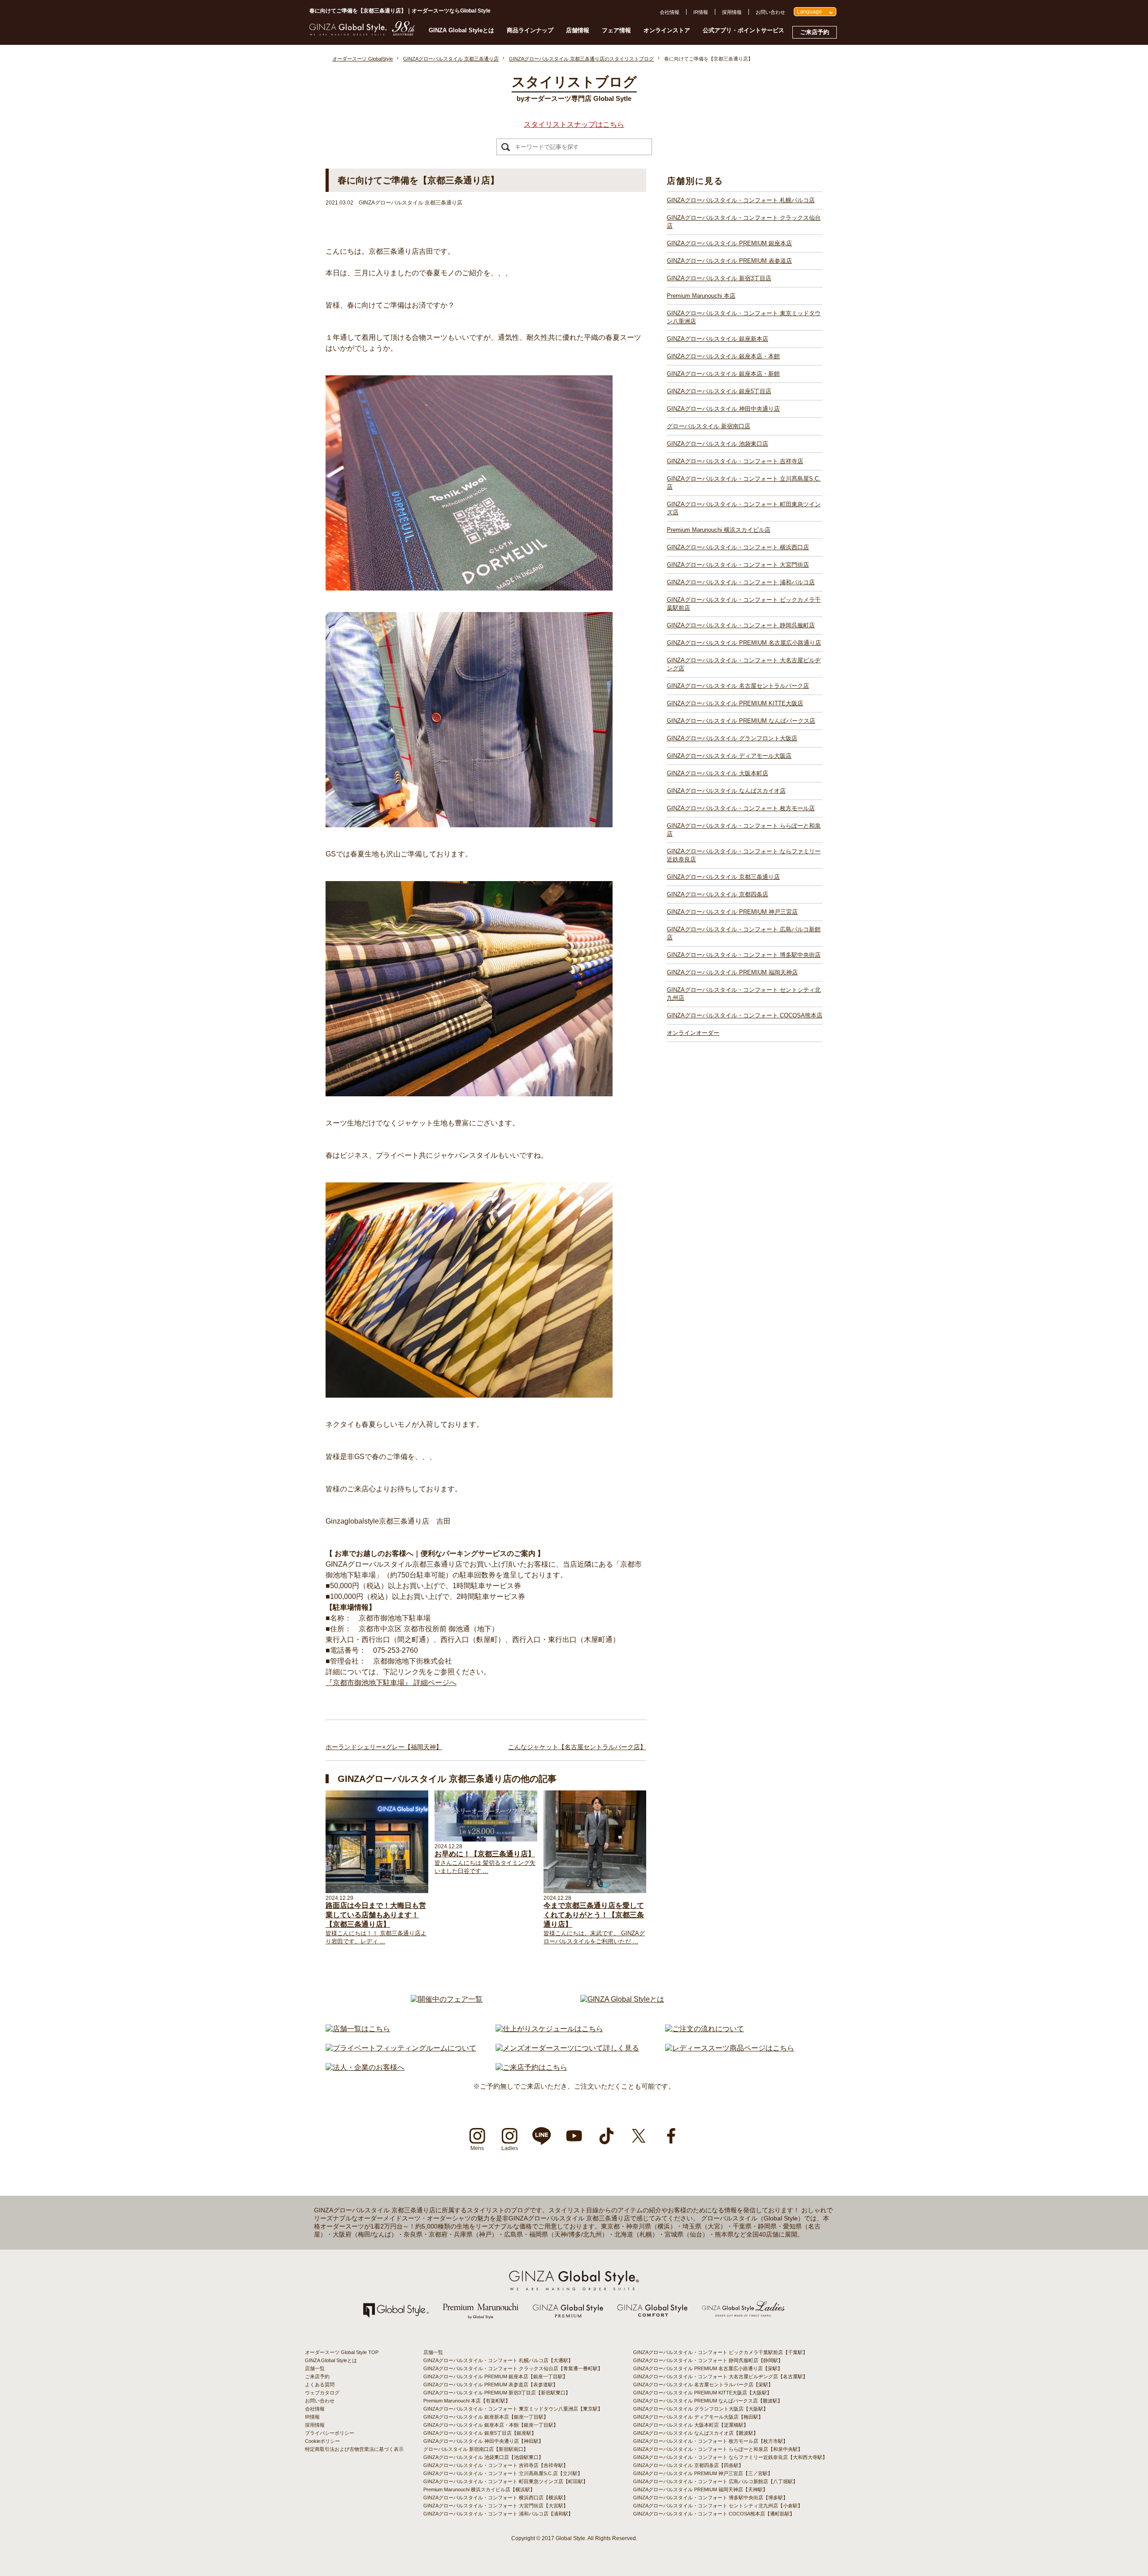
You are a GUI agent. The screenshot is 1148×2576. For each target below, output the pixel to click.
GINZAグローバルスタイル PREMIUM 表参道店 (729, 261)
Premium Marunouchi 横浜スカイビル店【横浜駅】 (479, 2489)
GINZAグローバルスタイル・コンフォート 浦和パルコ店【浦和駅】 (498, 2514)
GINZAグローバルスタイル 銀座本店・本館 (723, 356)
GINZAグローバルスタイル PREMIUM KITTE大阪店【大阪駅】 (702, 2393)
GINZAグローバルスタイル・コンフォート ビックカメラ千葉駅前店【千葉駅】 (720, 2352)
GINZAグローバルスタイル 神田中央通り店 (723, 409)
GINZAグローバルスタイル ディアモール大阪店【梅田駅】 (698, 2417)
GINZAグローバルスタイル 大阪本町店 (717, 773)
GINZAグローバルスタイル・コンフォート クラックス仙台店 (744, 222)
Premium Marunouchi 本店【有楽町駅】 (467, 2401)
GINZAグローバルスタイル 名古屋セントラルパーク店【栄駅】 (703, 2385)
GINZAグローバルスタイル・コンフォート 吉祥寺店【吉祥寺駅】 (496, 2465)
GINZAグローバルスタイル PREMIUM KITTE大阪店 (735, 703)
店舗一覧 (315, 2368)
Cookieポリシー (322, 2441)
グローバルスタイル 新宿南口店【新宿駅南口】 (476, 2449)
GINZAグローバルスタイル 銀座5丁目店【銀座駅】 (480, 2433)
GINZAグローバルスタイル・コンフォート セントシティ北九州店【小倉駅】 (718, 2506)
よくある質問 (320, 2385)
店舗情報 (578, 30)
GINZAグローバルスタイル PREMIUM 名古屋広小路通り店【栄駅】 (708, 2368)
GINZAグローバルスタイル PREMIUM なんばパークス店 (741, 721)
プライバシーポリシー (330, 2433)
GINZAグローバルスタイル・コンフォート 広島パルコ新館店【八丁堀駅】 (715, 2481)
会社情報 (670, 12)
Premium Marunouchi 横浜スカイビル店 (719, 530)
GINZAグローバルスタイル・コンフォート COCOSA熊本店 (745, 1015)
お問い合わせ (770, 12)
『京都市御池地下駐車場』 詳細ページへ (391, 1683)
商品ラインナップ (530, 30)
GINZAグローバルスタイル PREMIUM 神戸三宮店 (732, 912)
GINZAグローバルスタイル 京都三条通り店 (723, 877)
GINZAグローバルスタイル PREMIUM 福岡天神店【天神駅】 (700, 2489)
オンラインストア (667, 30)
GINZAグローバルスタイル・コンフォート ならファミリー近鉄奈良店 (744, 855)
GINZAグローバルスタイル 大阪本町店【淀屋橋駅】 (691, 2425)
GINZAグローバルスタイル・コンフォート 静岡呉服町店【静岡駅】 (708, 2360)
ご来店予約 (815, 32)
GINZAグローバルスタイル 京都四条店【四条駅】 (688, 2465)
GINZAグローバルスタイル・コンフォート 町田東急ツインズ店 (744, 508)
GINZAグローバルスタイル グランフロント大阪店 (732, 738)
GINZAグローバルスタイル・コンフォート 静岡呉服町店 (741, 625)
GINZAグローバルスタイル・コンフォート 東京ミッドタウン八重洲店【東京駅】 (513, 2409)
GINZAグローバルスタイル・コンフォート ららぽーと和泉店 (744, 830)
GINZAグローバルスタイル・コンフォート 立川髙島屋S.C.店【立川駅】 (503, 2473)
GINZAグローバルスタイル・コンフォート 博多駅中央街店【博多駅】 (711, 2498)
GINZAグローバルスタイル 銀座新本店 (717, 339)
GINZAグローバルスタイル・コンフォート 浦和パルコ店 (741, 582)
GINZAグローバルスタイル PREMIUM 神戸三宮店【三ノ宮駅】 (703, 2473)
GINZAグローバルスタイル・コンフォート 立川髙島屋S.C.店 (744, 483)
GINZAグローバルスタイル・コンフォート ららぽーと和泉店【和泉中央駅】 (718, 2449)
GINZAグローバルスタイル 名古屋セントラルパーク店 (738, 686)
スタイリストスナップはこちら (574, 124)
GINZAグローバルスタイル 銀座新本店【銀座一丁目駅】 (486, 2417)
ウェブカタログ (322, 2393)
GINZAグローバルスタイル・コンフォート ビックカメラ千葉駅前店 (744, 604)
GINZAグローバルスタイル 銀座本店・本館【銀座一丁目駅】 (491, 2425)
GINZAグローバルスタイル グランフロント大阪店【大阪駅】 (701, 2409)
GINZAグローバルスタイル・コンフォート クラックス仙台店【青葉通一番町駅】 (513, 2368)
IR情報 (701, 12)
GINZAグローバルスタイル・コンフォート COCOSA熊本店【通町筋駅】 (714, 2514)
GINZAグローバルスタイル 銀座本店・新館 (723, 374)
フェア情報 (616, 30)
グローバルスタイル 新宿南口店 (709, 426)
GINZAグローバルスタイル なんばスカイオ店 (726, 791)
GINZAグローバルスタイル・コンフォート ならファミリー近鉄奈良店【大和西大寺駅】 (730, 2457)
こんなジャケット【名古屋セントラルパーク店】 (577, 1747)
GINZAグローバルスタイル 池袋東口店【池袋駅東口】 (483, 2457)
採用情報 (732, 12)
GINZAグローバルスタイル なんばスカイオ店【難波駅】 (696, 2433)
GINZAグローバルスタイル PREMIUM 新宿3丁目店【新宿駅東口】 (497, 2393)
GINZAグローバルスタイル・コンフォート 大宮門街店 (738, 565)
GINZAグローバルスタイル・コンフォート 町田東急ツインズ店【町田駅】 (506, 2481)
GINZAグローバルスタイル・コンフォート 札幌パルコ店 (741, 200)
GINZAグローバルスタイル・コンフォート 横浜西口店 (738, 547)
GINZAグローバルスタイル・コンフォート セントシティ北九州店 (744, 994)
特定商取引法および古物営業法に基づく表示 (354, 2449)
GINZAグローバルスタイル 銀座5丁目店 (719, 391)
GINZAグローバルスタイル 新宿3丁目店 (719, 278)
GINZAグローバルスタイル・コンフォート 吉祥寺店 (735, 461)
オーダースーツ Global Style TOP (342, 2352)
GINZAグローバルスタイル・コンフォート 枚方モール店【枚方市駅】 (711, 2441)
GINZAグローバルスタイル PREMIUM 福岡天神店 (732, 972)
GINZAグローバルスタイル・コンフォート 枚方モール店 (741, 808)
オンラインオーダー (693, 1033)
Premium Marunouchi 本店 (701, 296)
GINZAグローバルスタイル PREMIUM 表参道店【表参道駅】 (491, 2385)
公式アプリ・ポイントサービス (744, 30)
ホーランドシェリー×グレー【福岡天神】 (384, 1747)
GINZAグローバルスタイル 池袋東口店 (717, 444)
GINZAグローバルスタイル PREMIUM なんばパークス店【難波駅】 (708, 2401)
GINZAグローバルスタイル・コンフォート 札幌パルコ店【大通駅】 (498, 2360)
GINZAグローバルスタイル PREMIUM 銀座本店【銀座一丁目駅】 (496, 2376)
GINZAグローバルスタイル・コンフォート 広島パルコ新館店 (744, 933)
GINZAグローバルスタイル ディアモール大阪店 (729, 756)
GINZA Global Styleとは (461, 30)
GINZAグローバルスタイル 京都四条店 (717, 894)
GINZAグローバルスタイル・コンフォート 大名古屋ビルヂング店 (744, 664)
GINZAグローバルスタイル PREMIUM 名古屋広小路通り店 (744, 643)
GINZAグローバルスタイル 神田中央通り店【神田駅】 (483, 2441)
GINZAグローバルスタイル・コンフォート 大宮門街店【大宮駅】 (496, 2506)
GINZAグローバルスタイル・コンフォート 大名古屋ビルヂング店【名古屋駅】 (720, 2376)
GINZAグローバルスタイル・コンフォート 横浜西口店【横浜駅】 (496, 2498)
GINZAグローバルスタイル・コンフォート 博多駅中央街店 (744, 955)
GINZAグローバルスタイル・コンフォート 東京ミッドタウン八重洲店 (744, 317)
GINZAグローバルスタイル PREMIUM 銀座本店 (729, 243)
